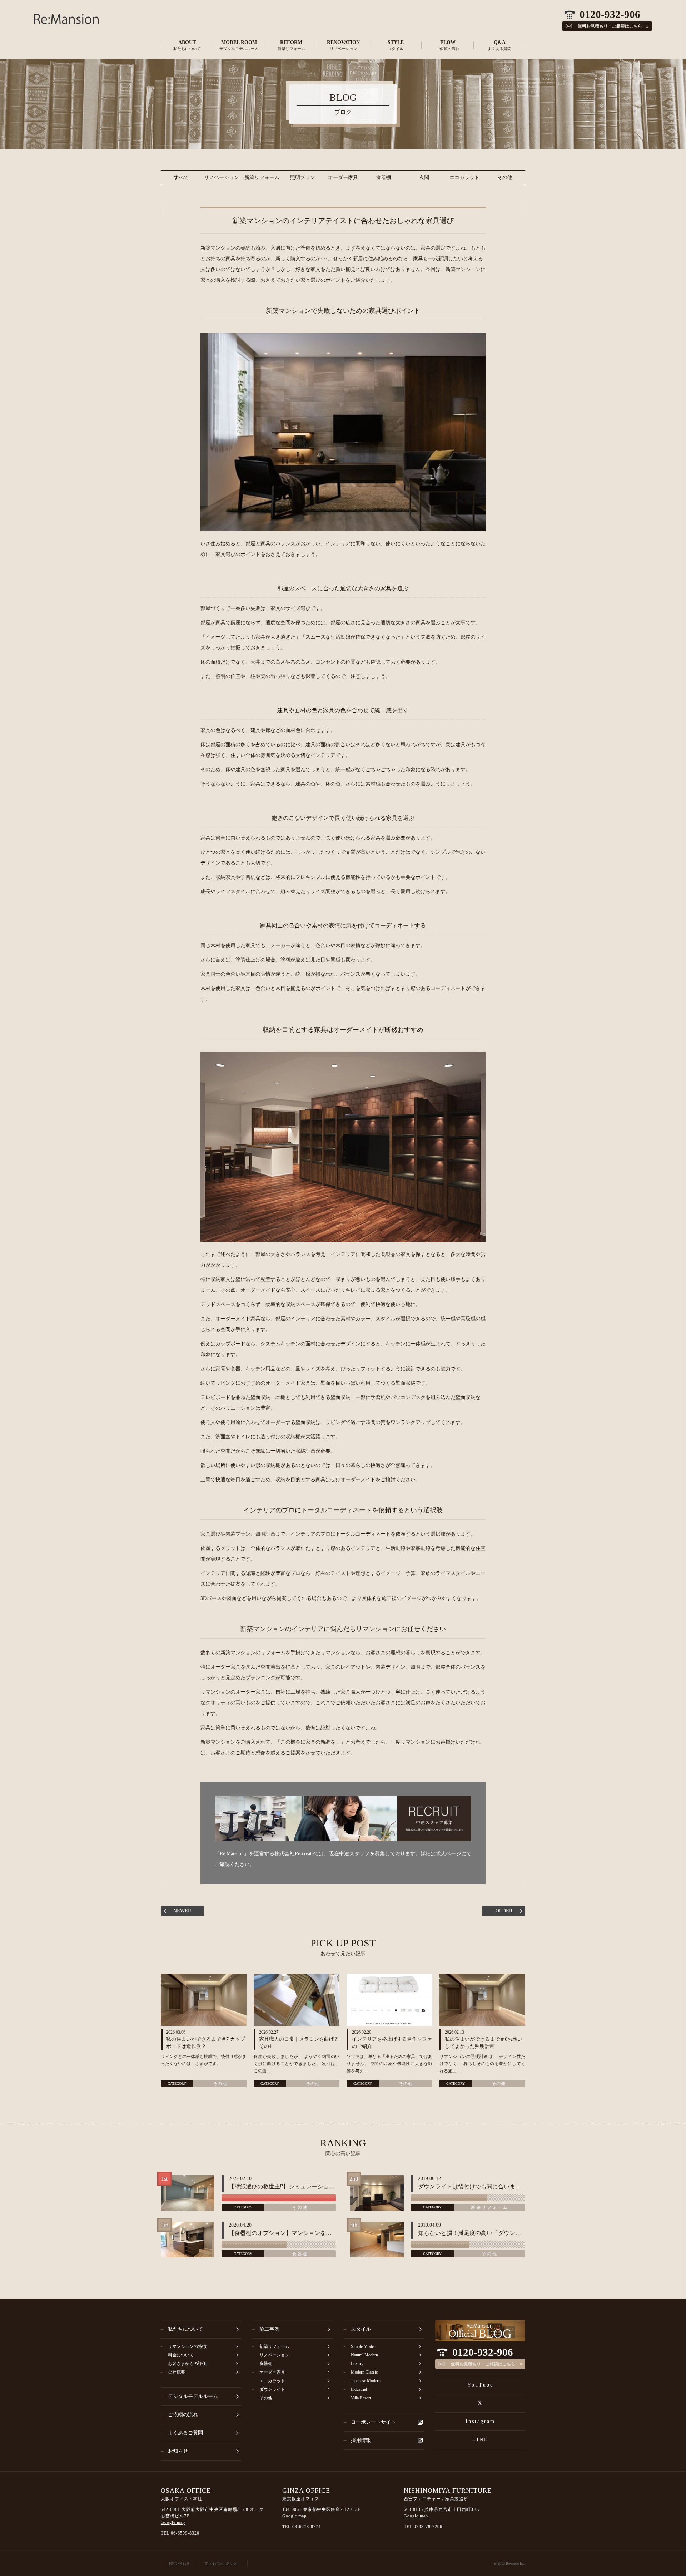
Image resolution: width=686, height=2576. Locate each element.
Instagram (480, 2421)
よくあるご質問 (185, 2433)
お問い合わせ (179, 2563)
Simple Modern (364, 2346)
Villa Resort (361, 2398)
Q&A (499, 45)
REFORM (291, 45)
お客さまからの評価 (187, 2364)
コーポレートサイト (373, 2422)
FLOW (448, 45)
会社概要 (177, 2372)
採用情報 (361, 2440)
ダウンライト (272, 2389)
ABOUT (187, 45)
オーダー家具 (343, 178)
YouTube (480, 2385)
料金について (181, 2355)
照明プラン (303, 178)
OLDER (504, 1911)
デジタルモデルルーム (193, 2396)
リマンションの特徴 (187, 2346)
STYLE (396, 45)
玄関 (424, 178)
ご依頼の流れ (183, 2415)
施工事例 (269, 2329)
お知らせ (178, 2451)
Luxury (357, 2364)
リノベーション (222, 178)
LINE (480, 2440)
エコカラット (464, 178)
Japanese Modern (366, 2381)
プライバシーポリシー (222, 2563)
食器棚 (383, 178)
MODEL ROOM (239, 45)
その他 (505, 178)
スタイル (361, 2329)
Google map (173, 2522)
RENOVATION (343, 45)
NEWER (182, 1911)
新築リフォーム (262, 178)
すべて (181, 178)
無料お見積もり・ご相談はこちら (483, 2364)
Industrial (359, 2389)
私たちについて (185, 2329)
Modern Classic (364, 2372)
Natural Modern (364, 2355)
